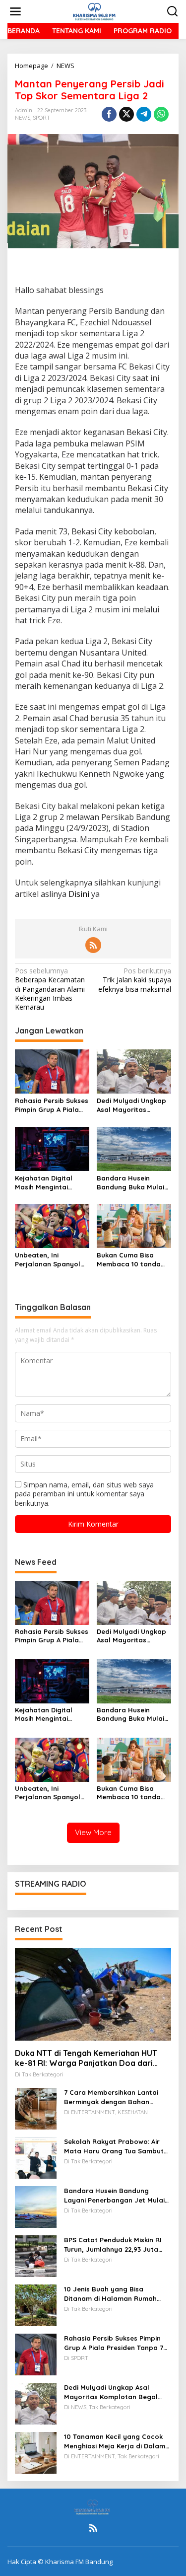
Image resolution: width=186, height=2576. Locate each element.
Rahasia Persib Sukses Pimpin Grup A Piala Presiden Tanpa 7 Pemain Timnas (52, 1105)
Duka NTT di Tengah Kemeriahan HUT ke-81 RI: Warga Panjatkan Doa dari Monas (86, 2059)
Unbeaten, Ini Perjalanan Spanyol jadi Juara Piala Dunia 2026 (51, 1260)
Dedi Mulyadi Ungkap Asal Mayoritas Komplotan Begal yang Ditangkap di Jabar (131, 1105)
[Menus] (15, 11)
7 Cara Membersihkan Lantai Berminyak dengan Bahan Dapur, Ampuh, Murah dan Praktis (111, 2097)
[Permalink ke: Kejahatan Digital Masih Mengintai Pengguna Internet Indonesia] (52, 1148)
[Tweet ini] (126, 114)
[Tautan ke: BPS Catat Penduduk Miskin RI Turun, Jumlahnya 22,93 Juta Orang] (36, 2255)
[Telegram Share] (144, 114)
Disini (79, 894)
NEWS (23, 118)
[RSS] (93, 945)
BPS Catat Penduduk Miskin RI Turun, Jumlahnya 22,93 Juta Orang (113, 2245)
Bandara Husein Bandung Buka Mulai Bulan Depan (130, 1183)
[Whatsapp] (161, 114)
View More (93, 1832)
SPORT (41, 118)
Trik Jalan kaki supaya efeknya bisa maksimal (135, 980)
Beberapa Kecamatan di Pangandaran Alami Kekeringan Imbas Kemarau (50, 989)
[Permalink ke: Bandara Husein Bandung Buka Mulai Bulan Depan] (134, 1148)
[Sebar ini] (109, 114)
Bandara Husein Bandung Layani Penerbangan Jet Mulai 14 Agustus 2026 (114, 2195)
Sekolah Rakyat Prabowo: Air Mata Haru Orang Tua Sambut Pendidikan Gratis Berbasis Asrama (114, 2146)
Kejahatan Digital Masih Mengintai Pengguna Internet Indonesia (46, 1183)
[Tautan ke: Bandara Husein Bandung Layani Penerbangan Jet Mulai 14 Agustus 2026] (36, 2206)
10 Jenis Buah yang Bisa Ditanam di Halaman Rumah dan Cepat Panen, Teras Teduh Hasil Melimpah (114, 2294)
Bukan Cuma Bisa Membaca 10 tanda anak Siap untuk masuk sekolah (129, 1260)
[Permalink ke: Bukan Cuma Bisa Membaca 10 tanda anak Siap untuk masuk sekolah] (134, 1225)
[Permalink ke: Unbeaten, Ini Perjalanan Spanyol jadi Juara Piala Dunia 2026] (52, 1225)
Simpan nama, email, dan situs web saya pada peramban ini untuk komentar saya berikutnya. (84, 1494)
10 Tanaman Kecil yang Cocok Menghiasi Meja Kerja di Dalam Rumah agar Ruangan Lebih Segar (115, 2441)
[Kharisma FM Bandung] (95, 11)
